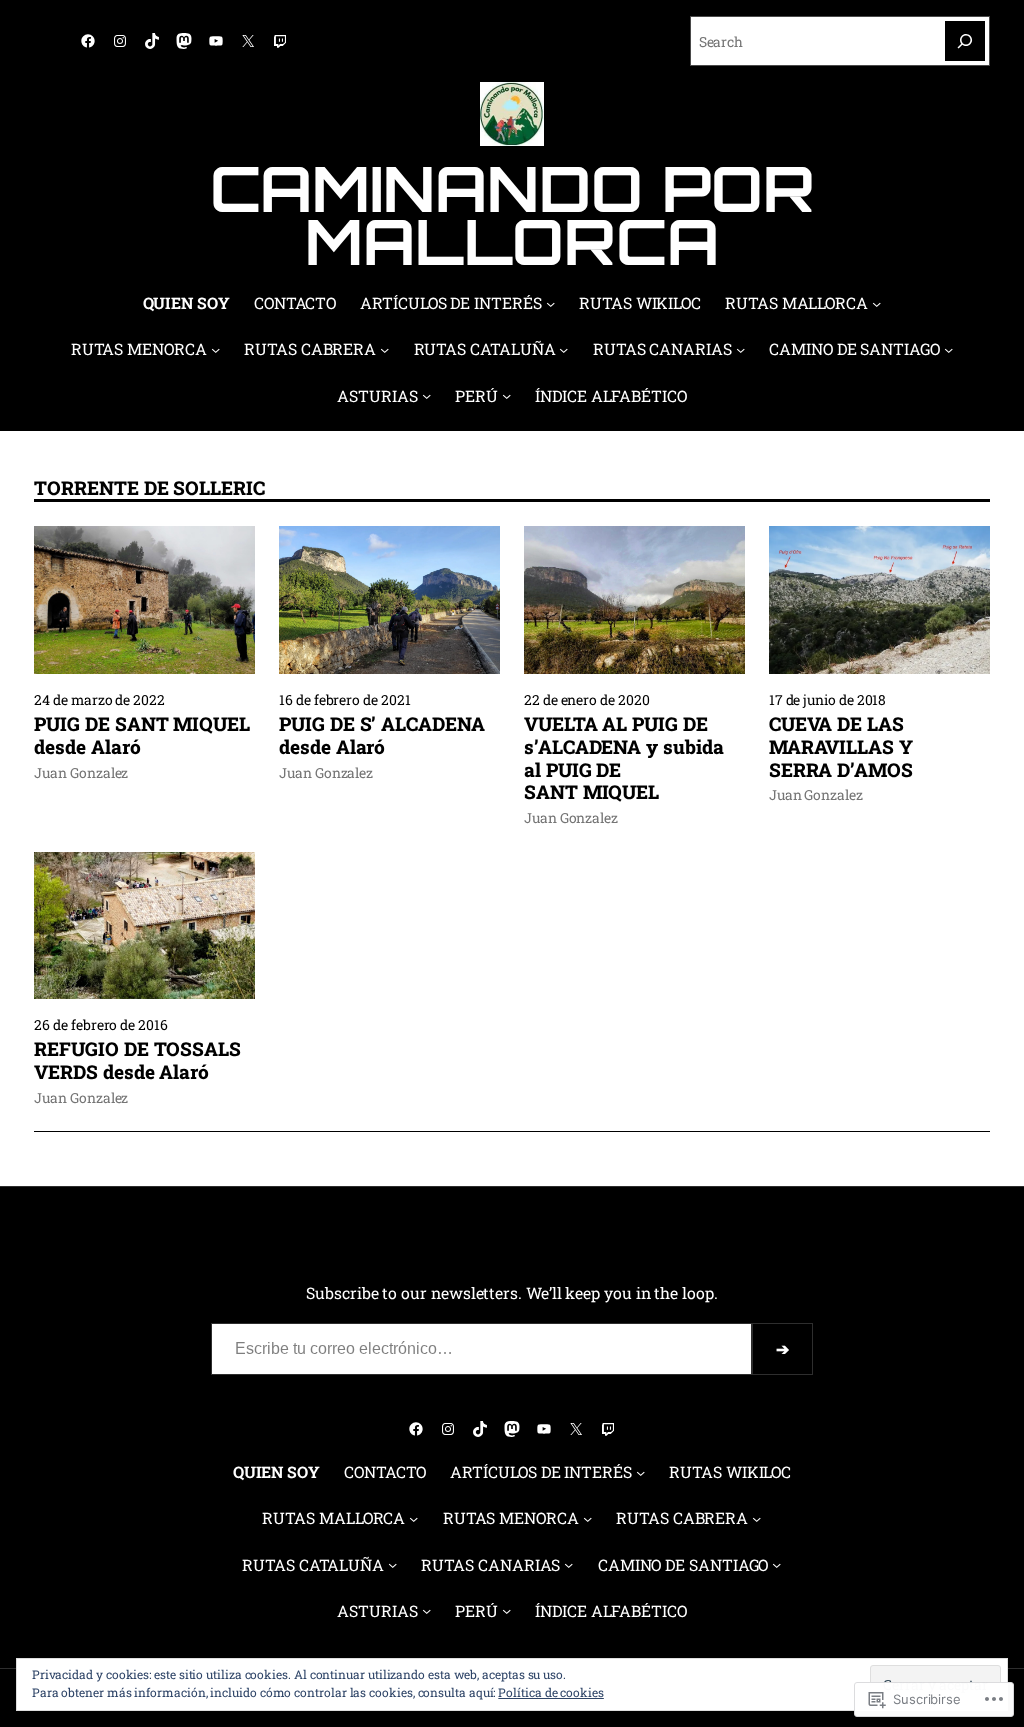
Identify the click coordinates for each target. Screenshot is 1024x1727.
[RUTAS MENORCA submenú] (215, 349)
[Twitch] (280, 41)
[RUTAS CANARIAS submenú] (740, 349)
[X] (248, 41)
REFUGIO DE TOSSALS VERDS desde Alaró (137, 1061)
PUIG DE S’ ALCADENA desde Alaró (382, 736)
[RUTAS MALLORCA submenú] (876, 303)
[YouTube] (216, 41)
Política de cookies (551, 1692)
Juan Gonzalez (81, 772)
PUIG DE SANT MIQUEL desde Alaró (142, 736)
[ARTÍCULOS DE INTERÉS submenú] (550, 303)
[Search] (965, 41)
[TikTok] (152, 41)
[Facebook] (88, 41)
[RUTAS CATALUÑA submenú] (563, 349)
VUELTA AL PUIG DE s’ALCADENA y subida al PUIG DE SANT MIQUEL (624, 758)
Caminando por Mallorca (512, 214)
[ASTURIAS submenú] (426, 395)
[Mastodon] (184, 41)
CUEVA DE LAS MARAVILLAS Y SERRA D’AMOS (841, 747)
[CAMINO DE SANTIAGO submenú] (948, 349)
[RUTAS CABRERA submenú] (384, 349)
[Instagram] (120, 41)
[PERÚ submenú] (506, 395)
